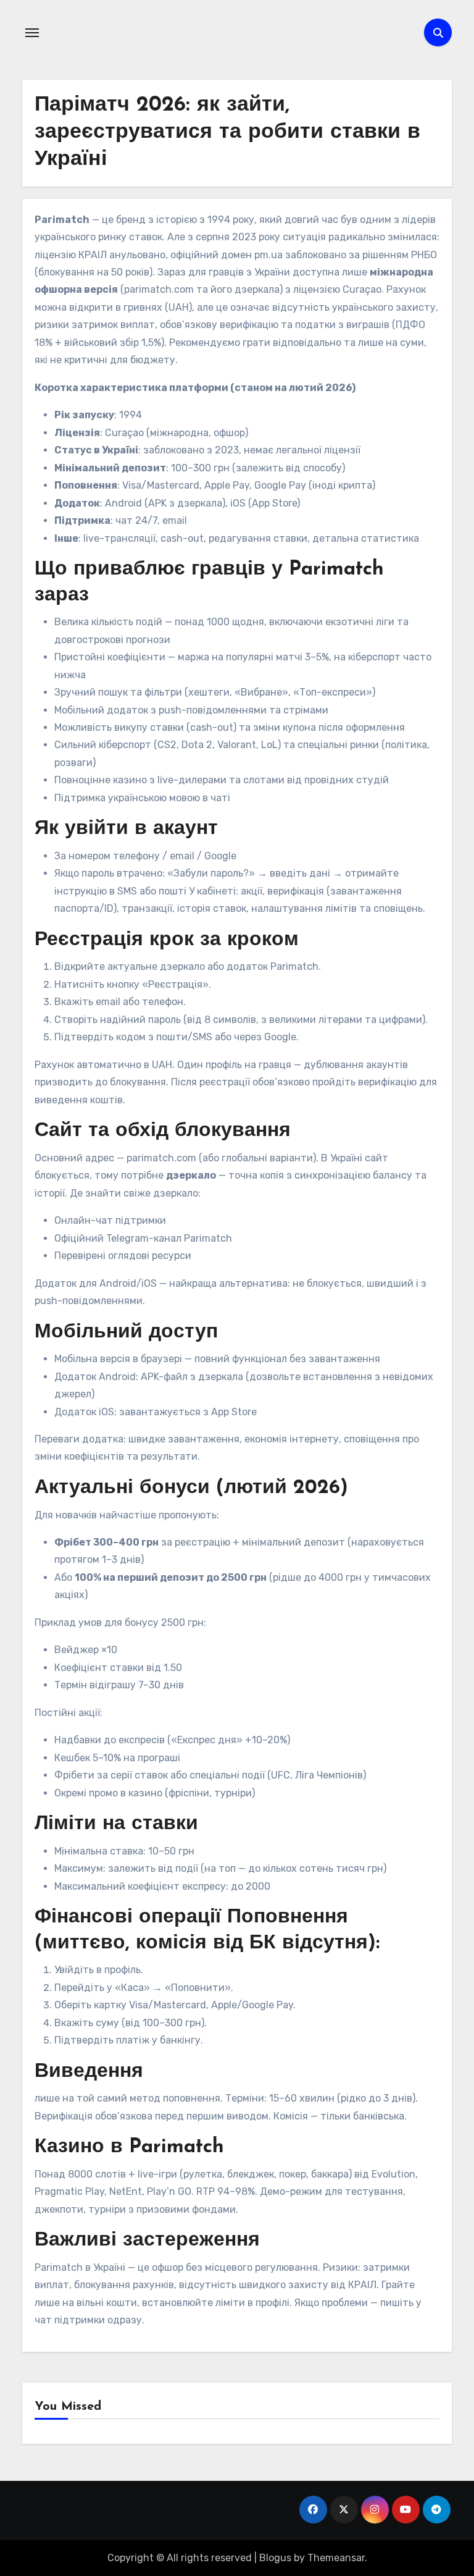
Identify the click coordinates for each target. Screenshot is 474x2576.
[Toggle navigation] (32, 33)
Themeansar (336, 2558)
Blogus (275, 2558)
